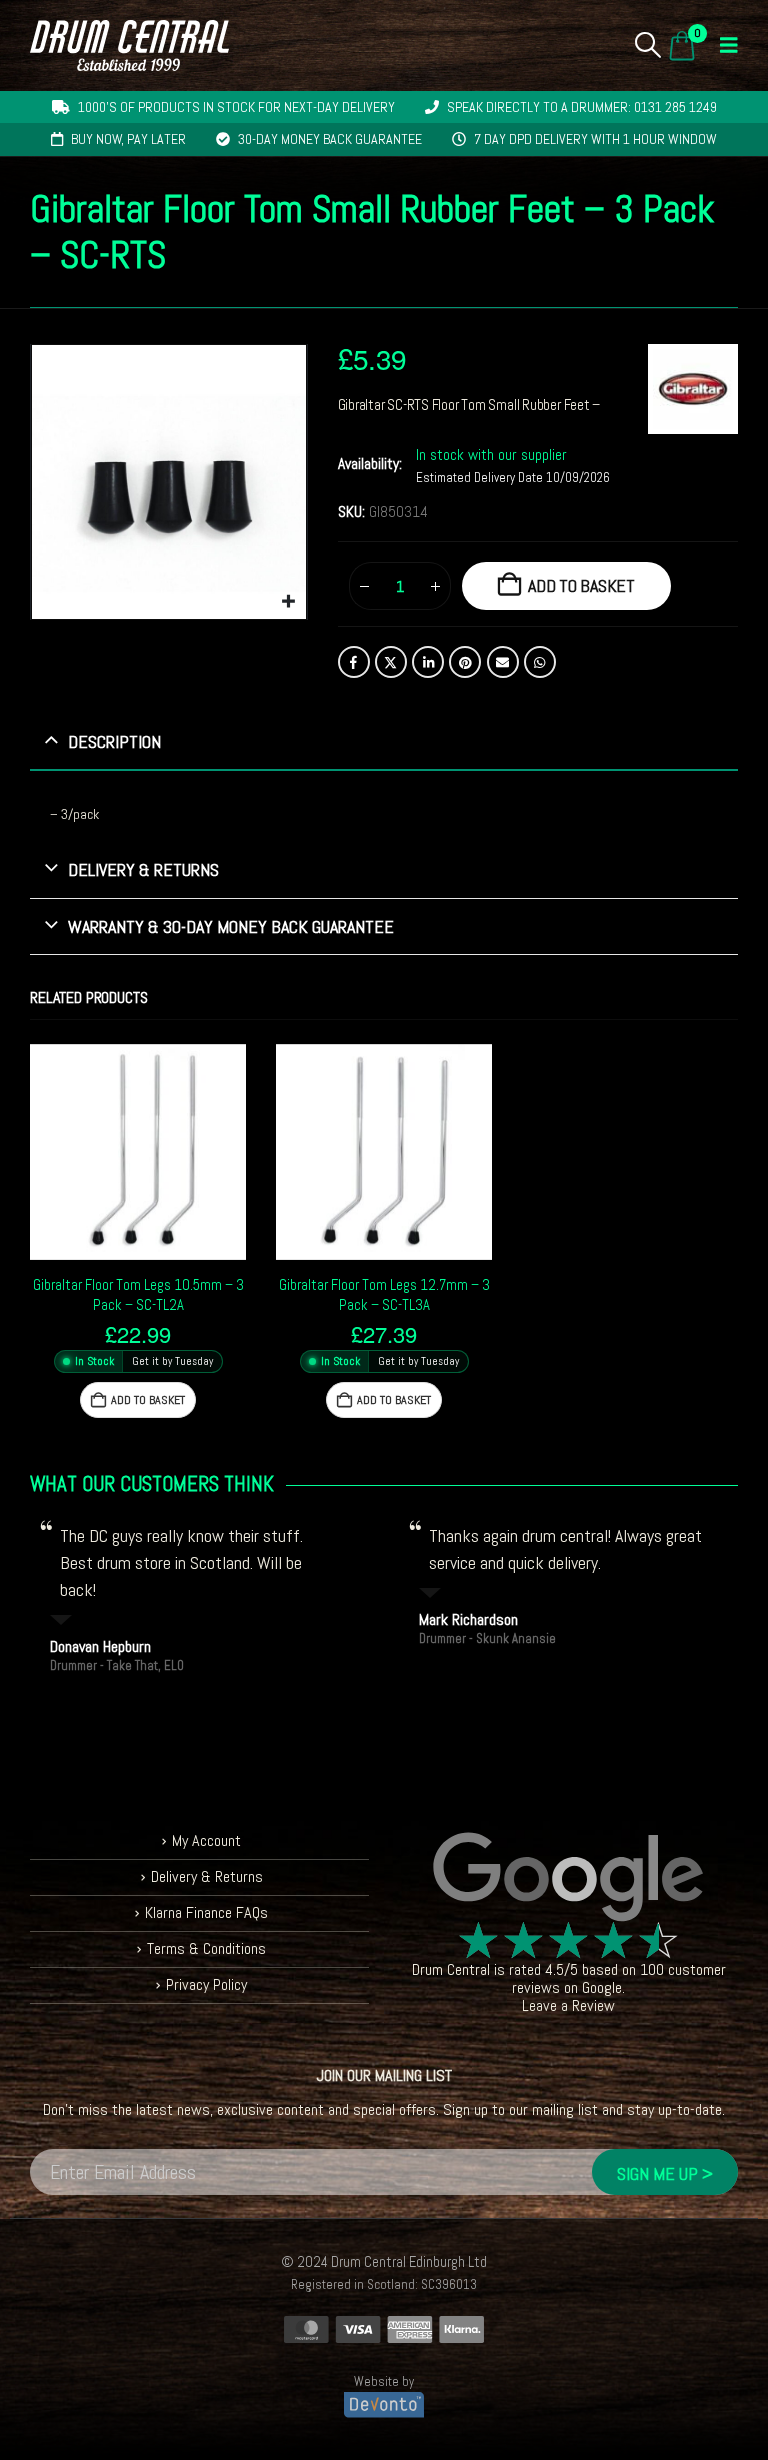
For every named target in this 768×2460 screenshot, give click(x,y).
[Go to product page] (138, 1152)
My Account (206, 1840)
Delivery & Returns (207, 1876)
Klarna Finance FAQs (206, 1912)
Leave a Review (568, 2005)
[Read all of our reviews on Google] (568, 1878)
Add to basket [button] (148, 1400)
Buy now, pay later (128, 139)
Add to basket (581, 585)
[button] (648, 45)
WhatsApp (540, 662)
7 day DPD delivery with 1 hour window (595, 139)
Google (602, 1987)
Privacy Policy (206, 1984)
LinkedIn (428, 662)
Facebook (354, 662)
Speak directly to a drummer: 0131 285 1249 (582, 107)
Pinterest (465, 662)
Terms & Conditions (206, 1948)
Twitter (391, 662)
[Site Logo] (129, 45)
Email (503, 662)
